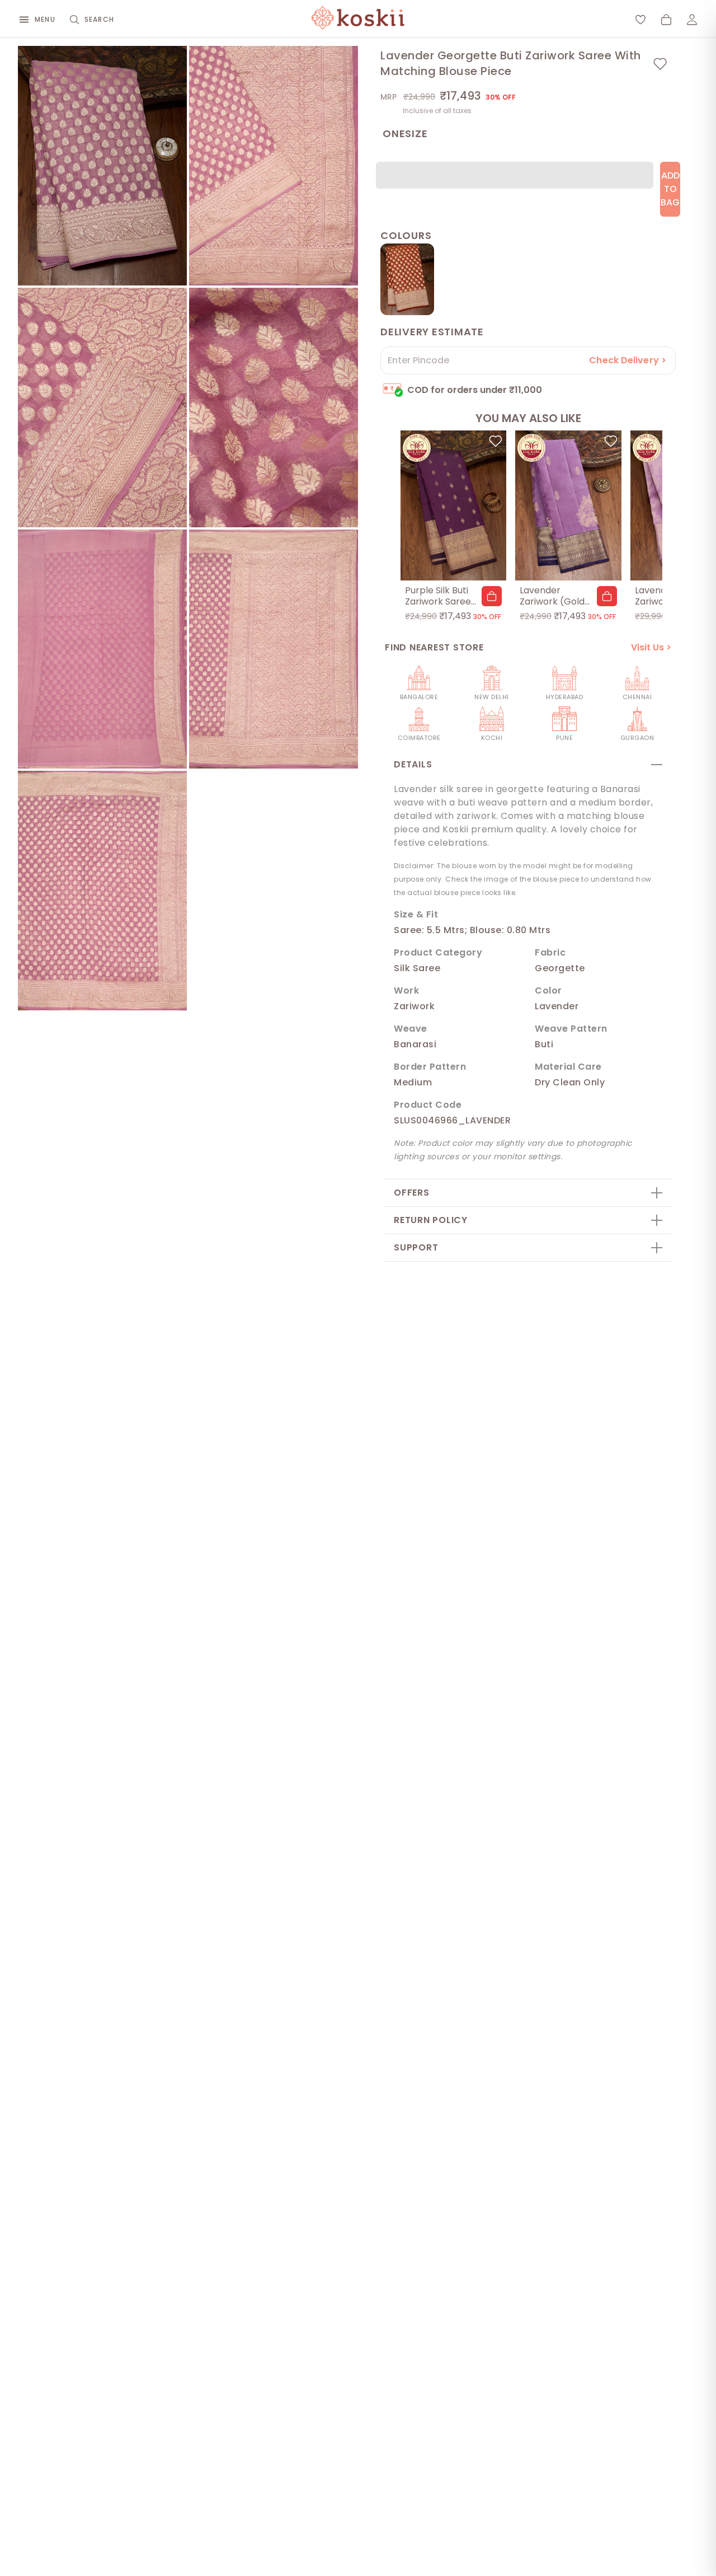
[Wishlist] (640, 20)
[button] (492, 596)
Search (99, 19)
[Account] (692, 20)
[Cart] (666, 20)
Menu (45, 19)
